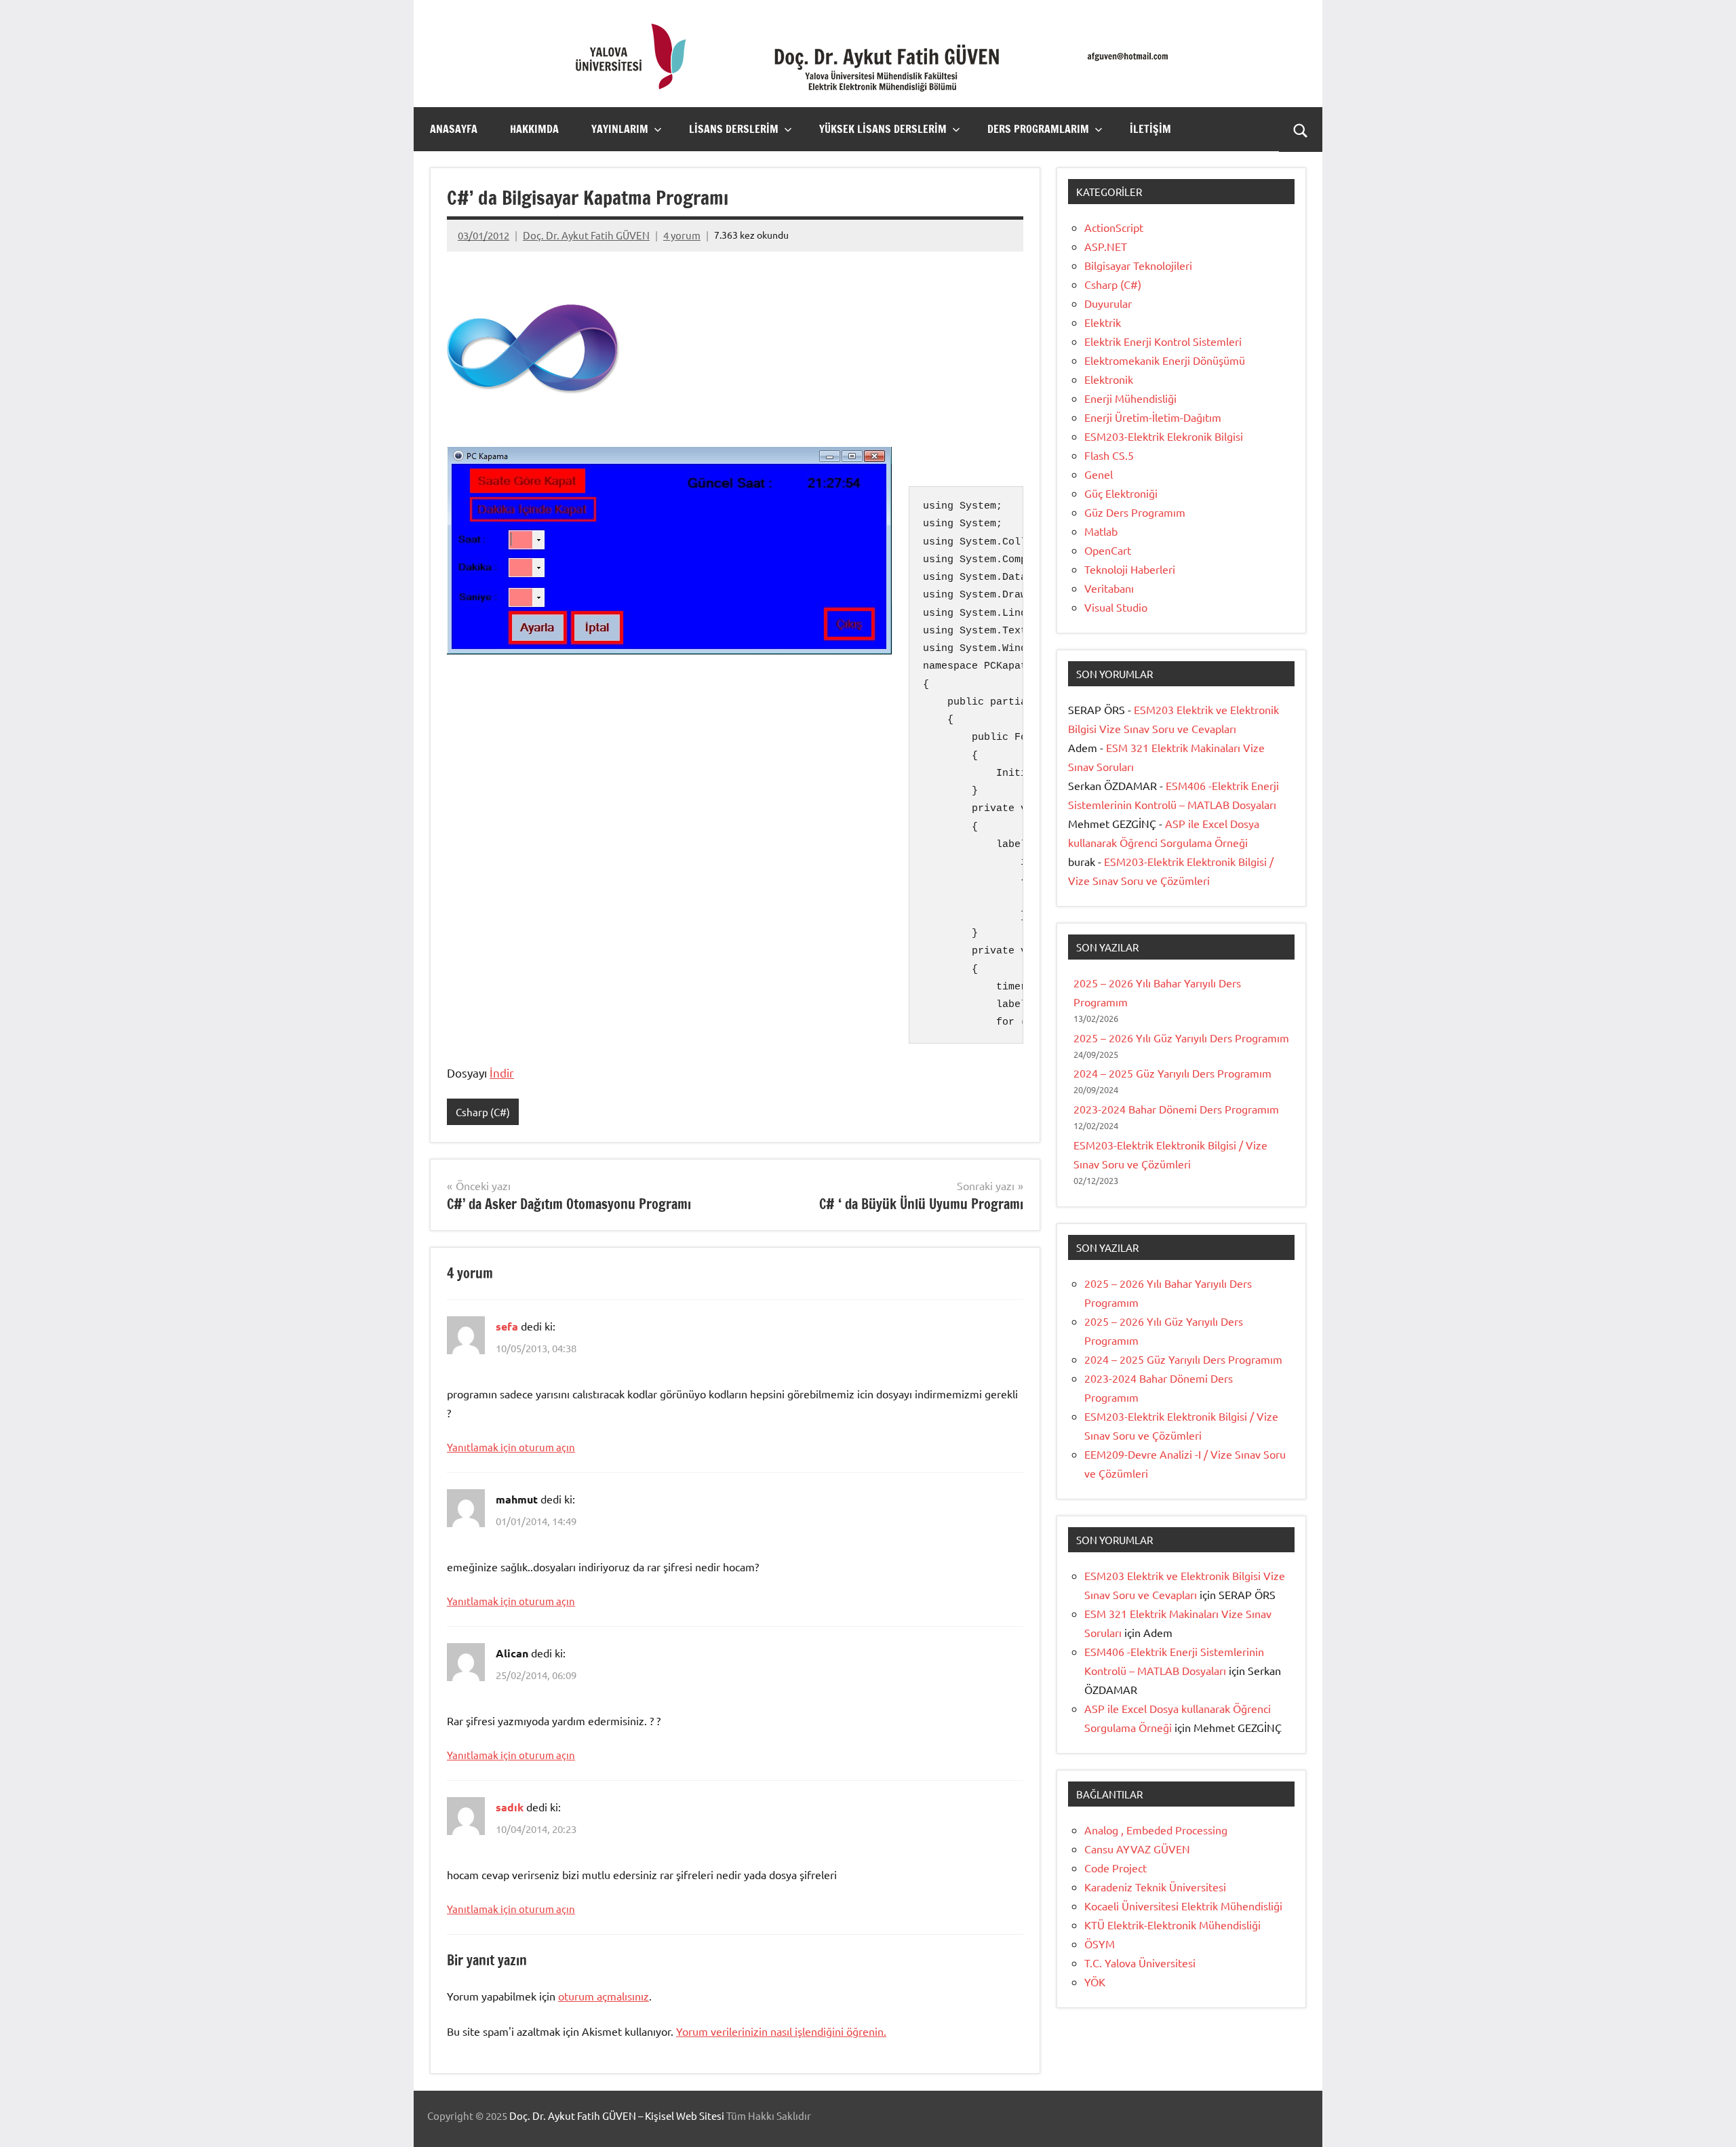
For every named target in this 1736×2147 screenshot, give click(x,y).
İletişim (1150, 129)
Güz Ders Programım (1135, 512)
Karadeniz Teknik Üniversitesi (1155, 1887)
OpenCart (1108, 550)
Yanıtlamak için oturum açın (511, 1447)
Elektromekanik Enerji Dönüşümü (1165, 360)
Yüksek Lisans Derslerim (883, 129)
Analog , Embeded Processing (1156, 1830)
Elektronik (1109, 379)
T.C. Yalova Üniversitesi (1140, 1963)
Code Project (1116, 1868)
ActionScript (1114, 227)
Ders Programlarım (1038, 129)
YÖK (1095, 1982)
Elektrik (1103, 322)
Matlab (1101, 531)
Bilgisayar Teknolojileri (1138, 265)
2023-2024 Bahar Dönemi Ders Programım (1176, 1109)
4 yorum (682, 235)
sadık (510, 1807)
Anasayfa (454, 129)
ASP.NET (1106, 246)
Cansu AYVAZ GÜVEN (1137, 1849)
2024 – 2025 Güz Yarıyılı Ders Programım (1172, 1073)
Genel (1099, 474)
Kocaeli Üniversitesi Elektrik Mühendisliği (1183, 1906)
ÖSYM (1100, 1944)
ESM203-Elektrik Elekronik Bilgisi (1164, 436)
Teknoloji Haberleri (1130, 569)
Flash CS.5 (1109, 455)
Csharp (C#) (483, 1112)
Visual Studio (1116, 607)
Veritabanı (1109, 588)
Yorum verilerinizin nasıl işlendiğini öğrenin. (781, 2031)
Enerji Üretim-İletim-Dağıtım (1153, 417)
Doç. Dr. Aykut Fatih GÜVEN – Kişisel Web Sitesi (617, 2115)
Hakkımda (534, 129)
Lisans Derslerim (734, 129)
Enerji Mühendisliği (1130, 398)
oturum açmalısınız (604, 1996)
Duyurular (1108, 303)
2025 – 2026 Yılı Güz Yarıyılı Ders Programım (1181, 1038)
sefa (507, 1326)
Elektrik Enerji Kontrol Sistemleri (1163, 341)
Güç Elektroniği (1121, 493)
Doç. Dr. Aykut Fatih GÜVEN (586, 235)
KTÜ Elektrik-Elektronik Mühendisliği (1172, 1925)
